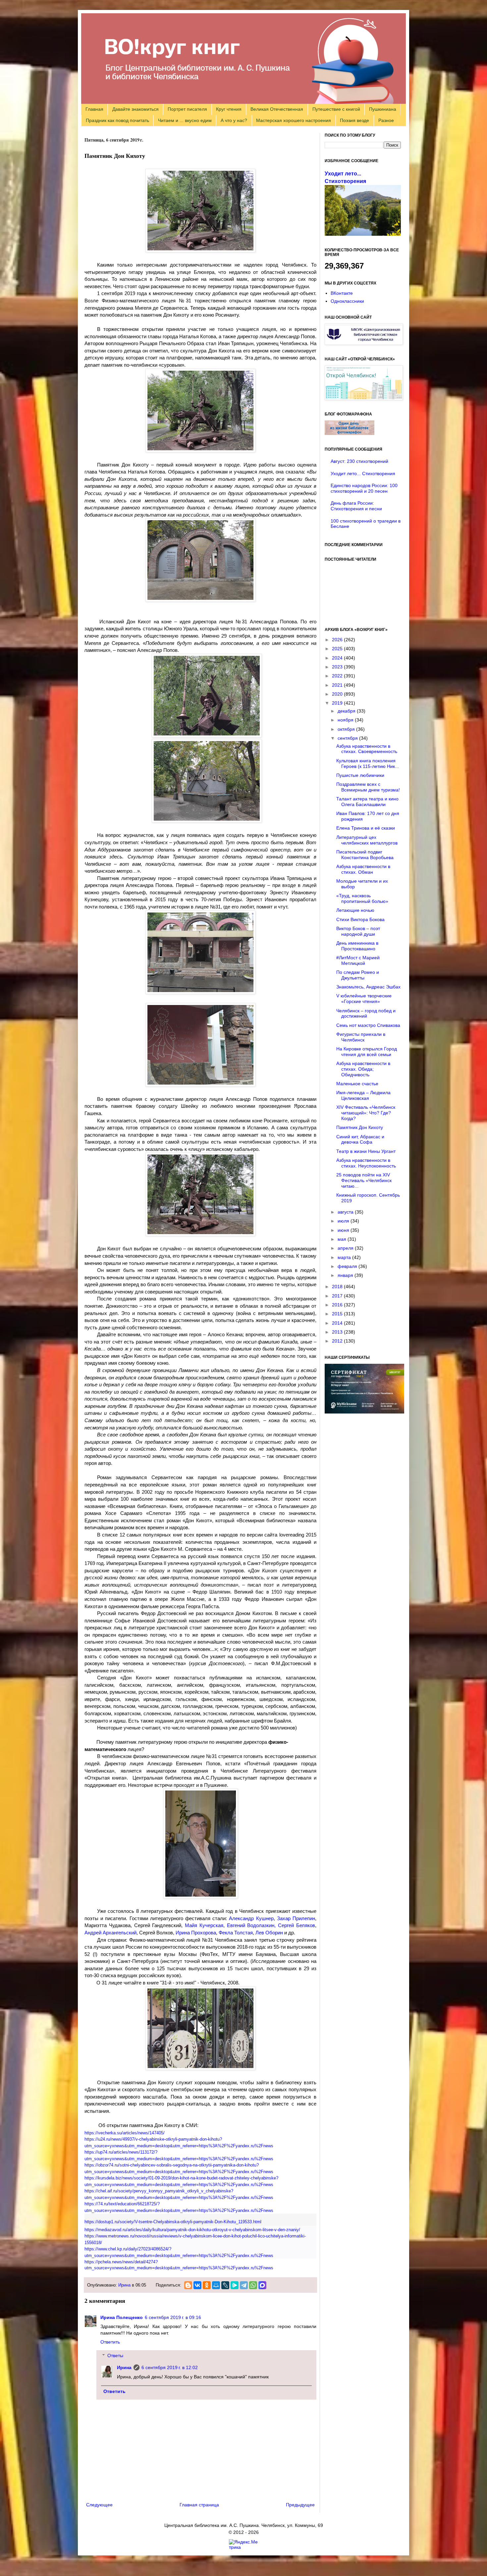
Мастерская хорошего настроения (294, 120)
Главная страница (199, 2505)
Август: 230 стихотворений (359, 461)
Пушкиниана (383, 109)
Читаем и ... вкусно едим (185, 120)
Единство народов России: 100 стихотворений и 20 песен (364, 488)
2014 (338, 1323)
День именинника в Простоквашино (357, 946)
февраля (348, 1266)
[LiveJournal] (225, 2285)
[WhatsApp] (253, 2285)
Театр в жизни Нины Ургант (366, 1151)
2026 (338, 640)
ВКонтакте (342, 293)
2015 (338, 1314)
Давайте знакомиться (135, 109)
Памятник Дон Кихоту (360, 1127)
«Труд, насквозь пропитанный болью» (362, 898)
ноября (346, 720)
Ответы (115, 2356)
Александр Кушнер (251, 1918)
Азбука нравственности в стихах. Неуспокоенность (366, 1163)
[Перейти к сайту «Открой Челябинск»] (364, 399)
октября (347, 729)
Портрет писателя (187, 109)
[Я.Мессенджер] (235, 2285)
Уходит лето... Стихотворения (363, 473)
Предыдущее (300, 2505)
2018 (338, 1287)
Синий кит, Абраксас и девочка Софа (360, 1139)
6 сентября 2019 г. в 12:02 (170, 2367)
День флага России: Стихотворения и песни (356, 506)
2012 (338, 1341)
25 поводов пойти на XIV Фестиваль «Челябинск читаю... (364, 1180)
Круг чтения (229, 109)
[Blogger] (188, 2285)
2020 (338, 694)
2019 (338, 703)
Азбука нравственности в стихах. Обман (363, 869)
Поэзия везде (354, 120)
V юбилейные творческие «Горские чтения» (364, 999)
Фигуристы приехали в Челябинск (361, 1037)
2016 (338, 1305)
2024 (338, 658)
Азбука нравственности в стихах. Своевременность (367, 749)
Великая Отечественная (277, 109)
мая (343, 1239)
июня (344, 1230)
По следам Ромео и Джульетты (358, 975)
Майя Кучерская (204, 1925)
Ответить (110, 2342)
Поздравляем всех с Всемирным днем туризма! (368, 787)
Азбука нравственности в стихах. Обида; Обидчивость (363, 1069)
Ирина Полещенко (122, 2317)
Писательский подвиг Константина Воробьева (365, 855)
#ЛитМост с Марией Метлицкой (358, 960)
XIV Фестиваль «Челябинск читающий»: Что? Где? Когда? (366, 1113)
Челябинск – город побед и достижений (366, 1013)
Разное (386, 120)
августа (346, 1212)
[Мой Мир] (216, 2285)
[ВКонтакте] (197, 2285)
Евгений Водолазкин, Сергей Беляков (271, 1925)
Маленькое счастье (357, 1084)
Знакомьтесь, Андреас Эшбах (368, 987)
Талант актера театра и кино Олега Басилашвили (367, 802)
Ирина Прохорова (196, 1933)
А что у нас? (234, 120)
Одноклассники (347, 301)
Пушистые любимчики (360, 775)
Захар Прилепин (296, 1918)
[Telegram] (244, 2285)
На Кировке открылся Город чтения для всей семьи (367, 1052)
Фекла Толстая (236, 1933)
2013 (338, 1332)
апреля (346, 1248)
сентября (348, 738)
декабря (347, 711)
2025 (338, 649)
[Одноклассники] (207, 2285)
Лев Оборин (269, 1933)
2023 (338, 667)
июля (344, 1221)
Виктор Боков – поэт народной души (358, 931)
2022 (338, 676)
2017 (338, 1296)
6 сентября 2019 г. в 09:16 (173, 2317)
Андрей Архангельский (110, 1933)
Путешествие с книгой (336, 109)
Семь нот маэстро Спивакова (368, 1025)
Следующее (99, 2505)
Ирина (124, 2285)
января (346, 1275)
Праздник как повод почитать (117, 120)
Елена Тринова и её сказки (366, 828)
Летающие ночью (355, 910)
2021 (338, 685)
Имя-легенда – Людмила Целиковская (363, 1095)
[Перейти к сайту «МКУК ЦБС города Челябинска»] (364, 343)
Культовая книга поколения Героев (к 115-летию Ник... (368, 763)
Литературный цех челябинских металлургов (367, 840)
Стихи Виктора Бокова (360, 919)
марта (345, 1257)
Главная (94, 109)
